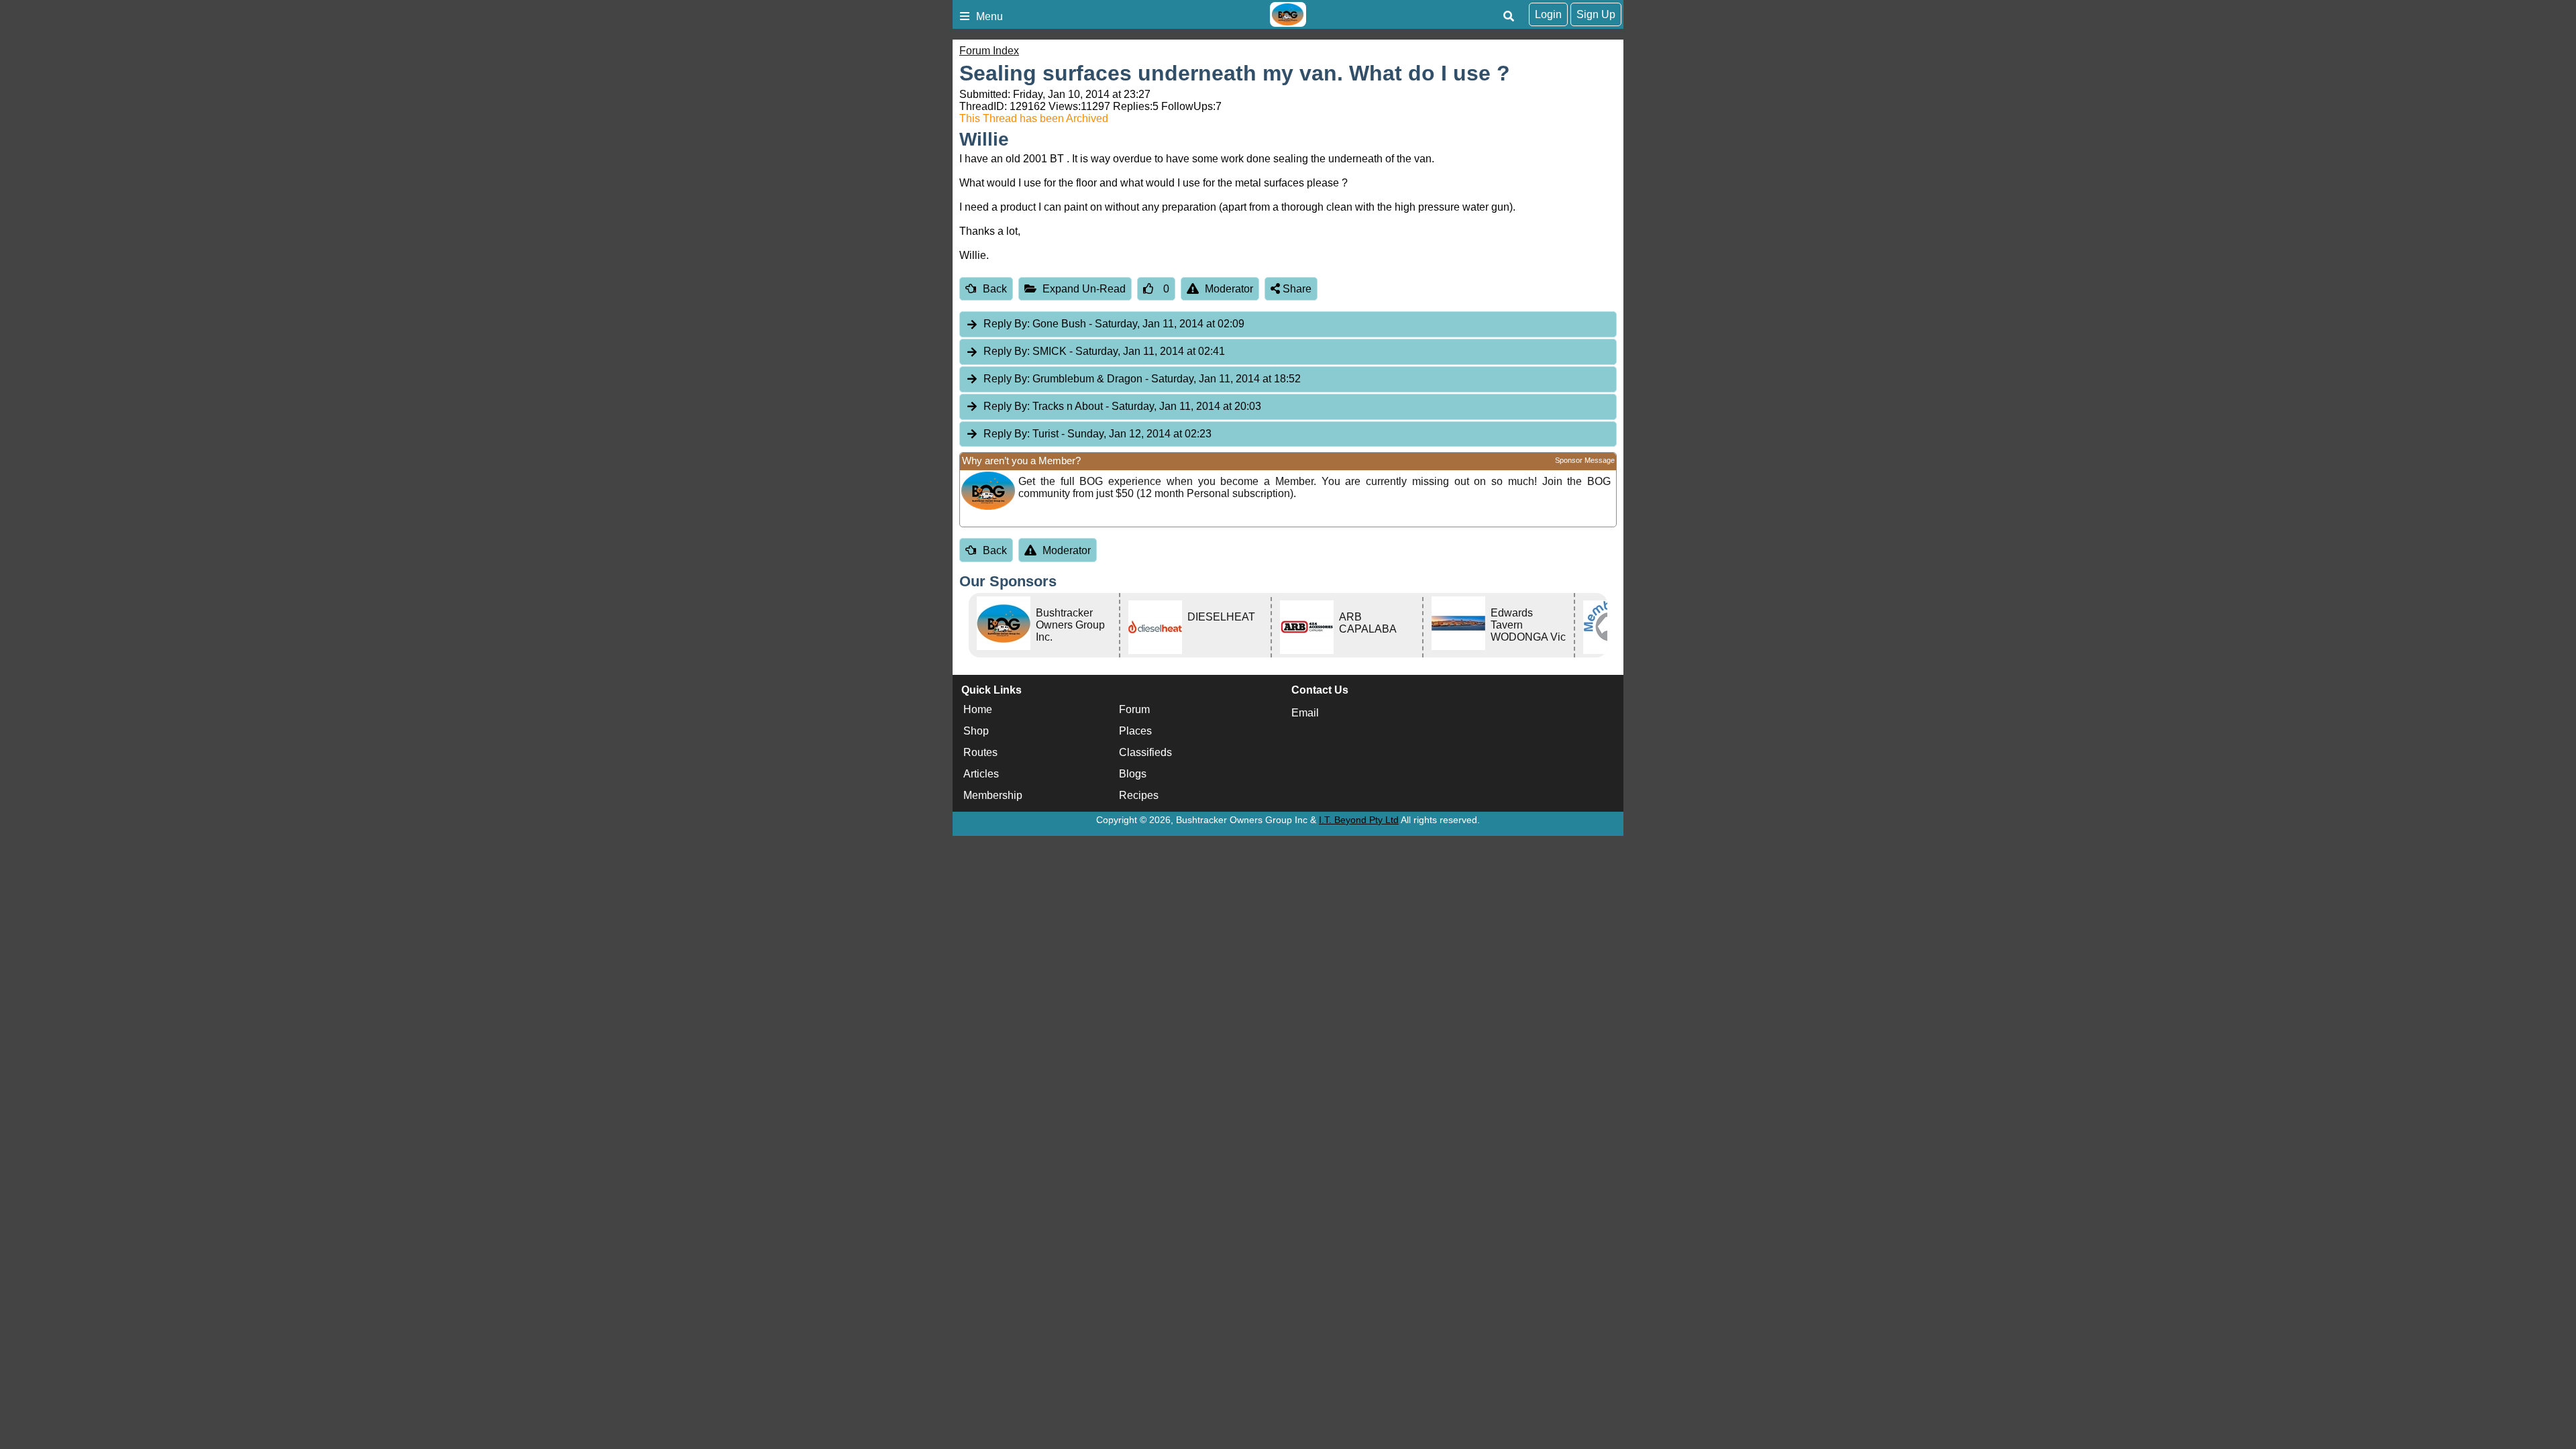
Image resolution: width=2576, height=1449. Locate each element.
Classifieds (1145, 752)
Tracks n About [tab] (1122, 406)
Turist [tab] (1097, 434)
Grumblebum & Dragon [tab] (1142, 379)
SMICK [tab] (1104, 351)
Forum (1134, 709)
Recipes (1139, 795)
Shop (976, 731)
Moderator (1229, 289)
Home (978, 709)
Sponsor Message (1585, 460)
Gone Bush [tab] (1114, 324)
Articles (981, 774)
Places (1135, 731)
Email (1305, 713)
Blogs (1133, 774)
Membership (993, 795)
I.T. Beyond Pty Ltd (1359, 820)
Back (995, 289)
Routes (980, 752)
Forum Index (989, 51)
